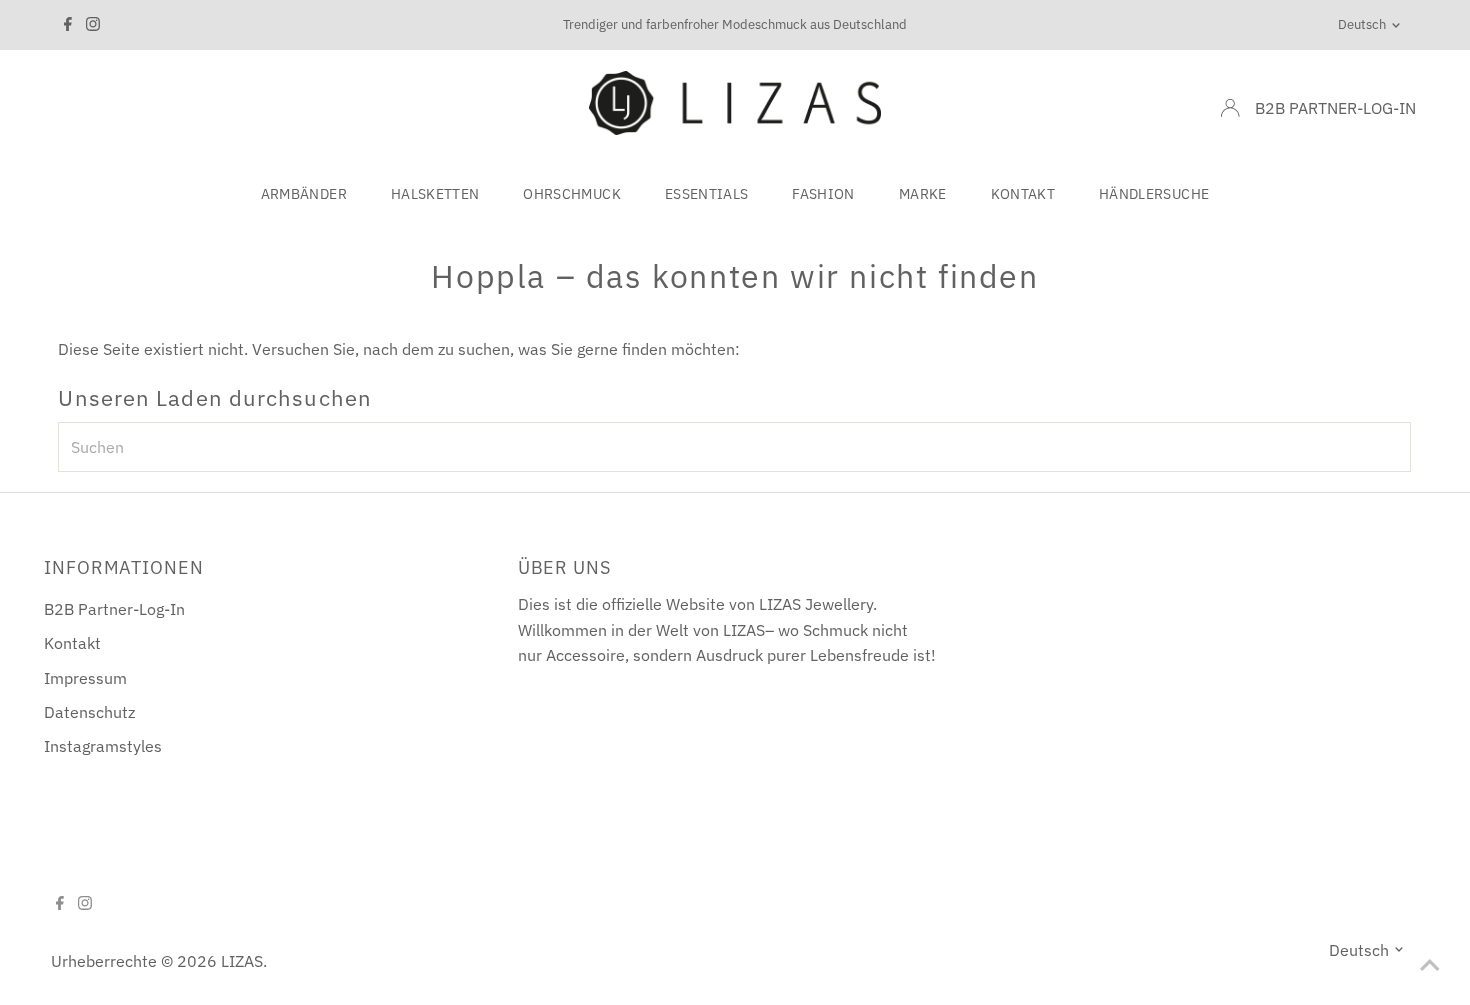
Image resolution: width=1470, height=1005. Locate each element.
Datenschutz (89, 712)
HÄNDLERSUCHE (1154, 194)
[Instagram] (93, 25)
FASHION (823, 194)
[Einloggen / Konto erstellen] (1230, 108)
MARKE (923, 194)
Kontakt (72, 643)
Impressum (85, 678)
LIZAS (242, 961)
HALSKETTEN (435, 194)
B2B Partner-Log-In (114, 609)
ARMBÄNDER (304, 194)
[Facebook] (68, 25)
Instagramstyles (103, 746)
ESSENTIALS (707, 194)
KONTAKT (1023, 194)
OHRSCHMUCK (572, 194)
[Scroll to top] (1430, 965)
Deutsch (1362, 24)
